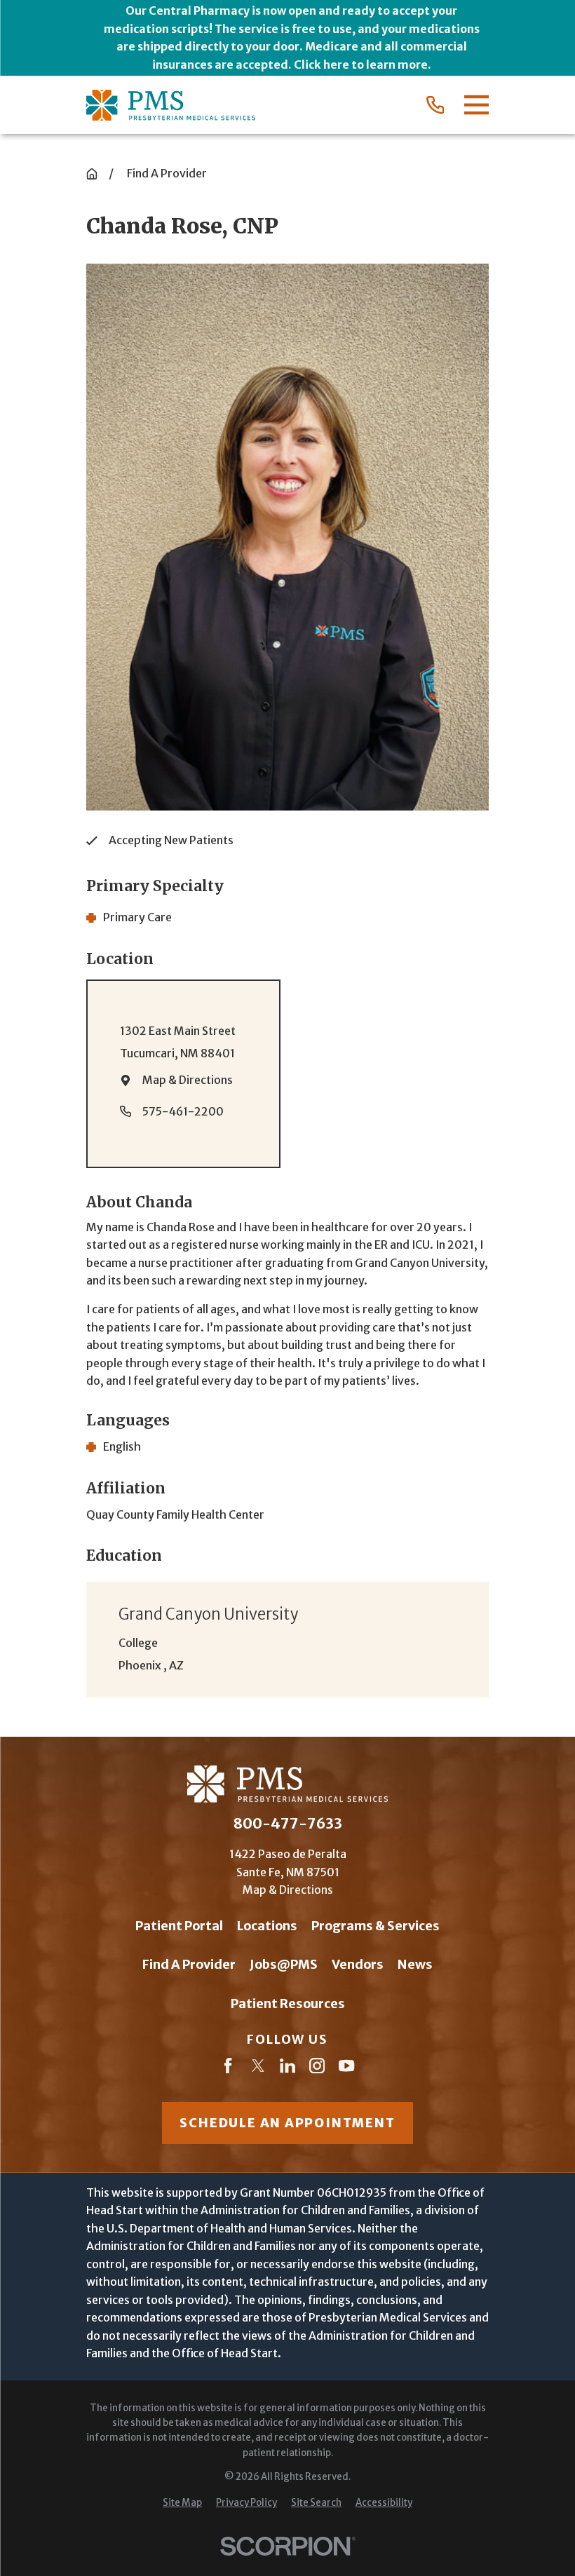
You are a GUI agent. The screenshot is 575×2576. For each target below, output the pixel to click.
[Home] (171, 106)
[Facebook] (228, 2068)
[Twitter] (258, 2068)
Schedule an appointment (287, 2123)
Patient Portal (179, 1926)
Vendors (358, 1964)
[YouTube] (346, 2068)
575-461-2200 (183, 1111)
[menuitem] (182, 2503)
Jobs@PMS (284, 1964)
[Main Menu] (476, 105)
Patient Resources (288, 2004)
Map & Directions (188, 1080)
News (415, 1964)
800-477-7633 (288, 1824)
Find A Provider (189, 1964)
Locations (267, 1926)
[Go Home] (92, 174)
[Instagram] (317, 2068)
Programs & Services (376, 1926)
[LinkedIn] (287, 2068)
